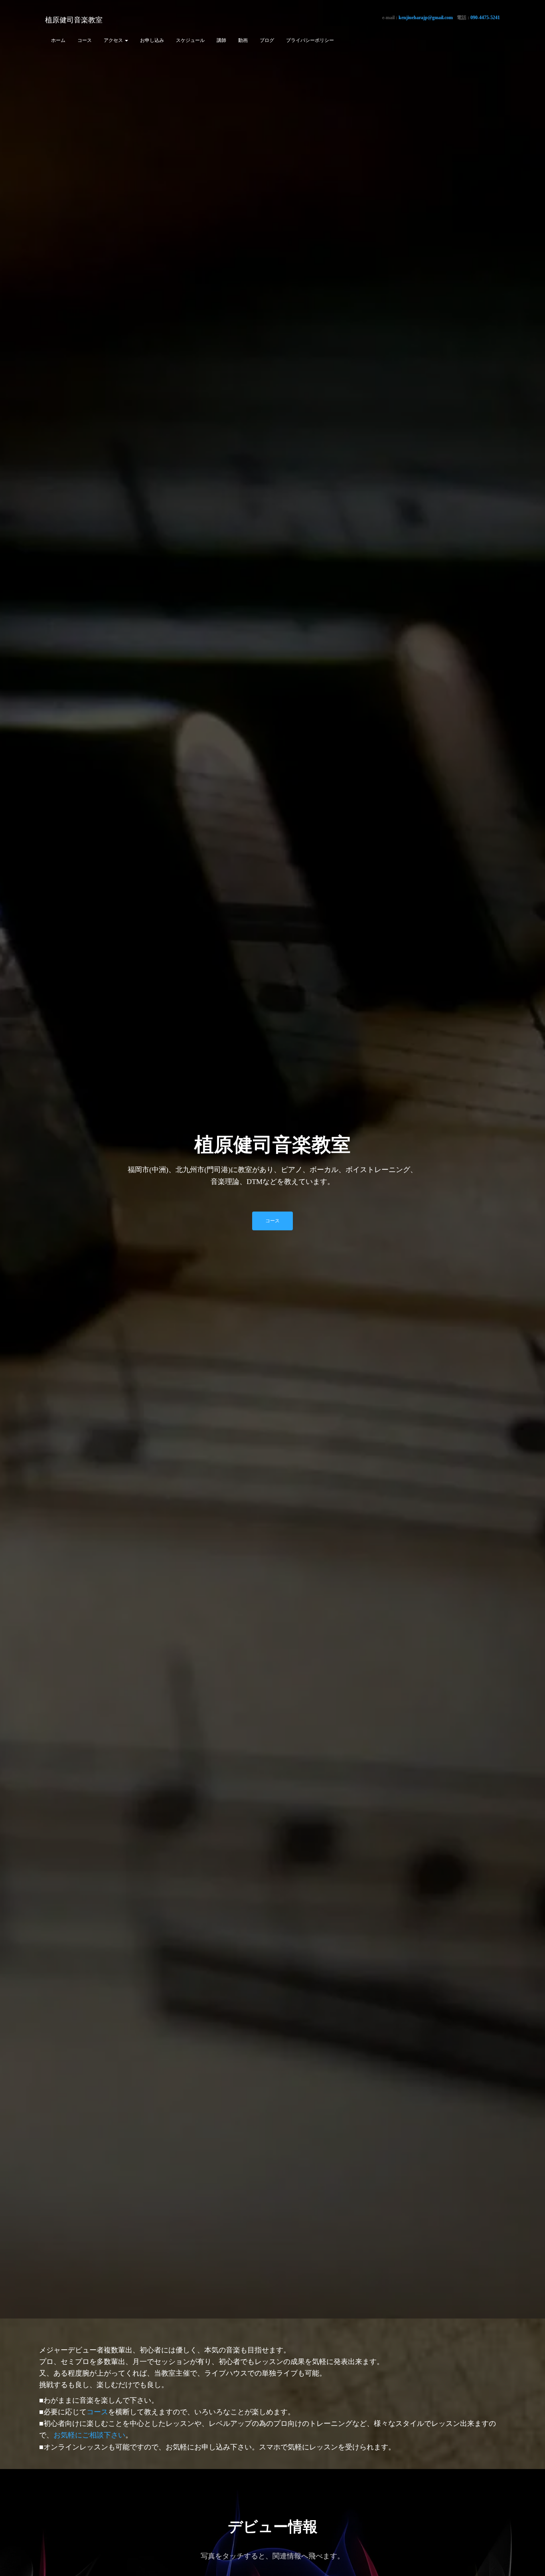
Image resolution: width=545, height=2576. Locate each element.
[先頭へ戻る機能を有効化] (529, 2560)
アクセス (114, 40)
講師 (221, 40)
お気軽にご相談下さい (89, 2435)
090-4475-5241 (485, 18)
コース (85, 40)
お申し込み (152, 40)
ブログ (267, 40)
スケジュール (190, 40)
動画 (243, 40)
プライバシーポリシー (310, 40)
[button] (126, 40)
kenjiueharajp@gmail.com (426, 18)
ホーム (58, 40)
